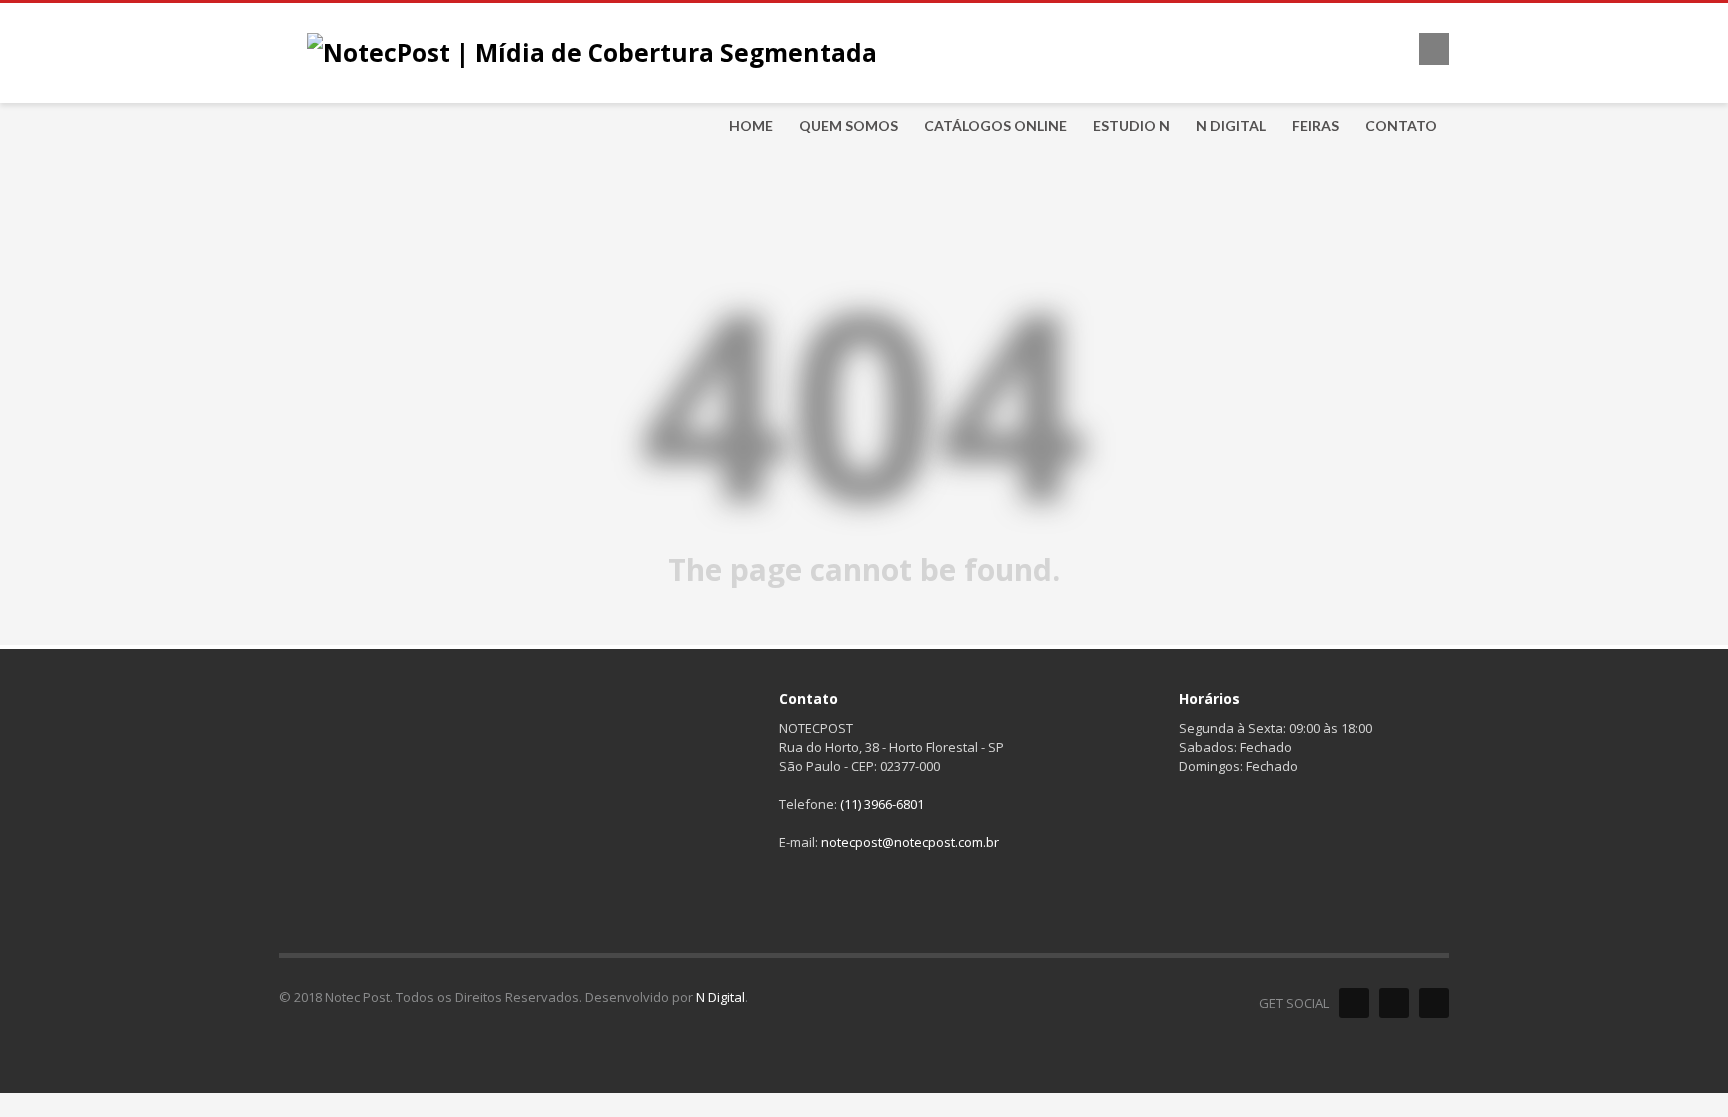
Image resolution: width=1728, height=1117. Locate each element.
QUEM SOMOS (848, 126)
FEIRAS (1315, 126)
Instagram (1394, 1003)
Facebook (1354, 1003)
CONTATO (1401, 126)
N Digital (720, 997)
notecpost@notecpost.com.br (910, 842)
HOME (751, 126)
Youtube (1434, 1003)
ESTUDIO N (1131, 126)
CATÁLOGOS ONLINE (995, 126)
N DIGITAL (1231, 126)
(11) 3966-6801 (882, 804)
